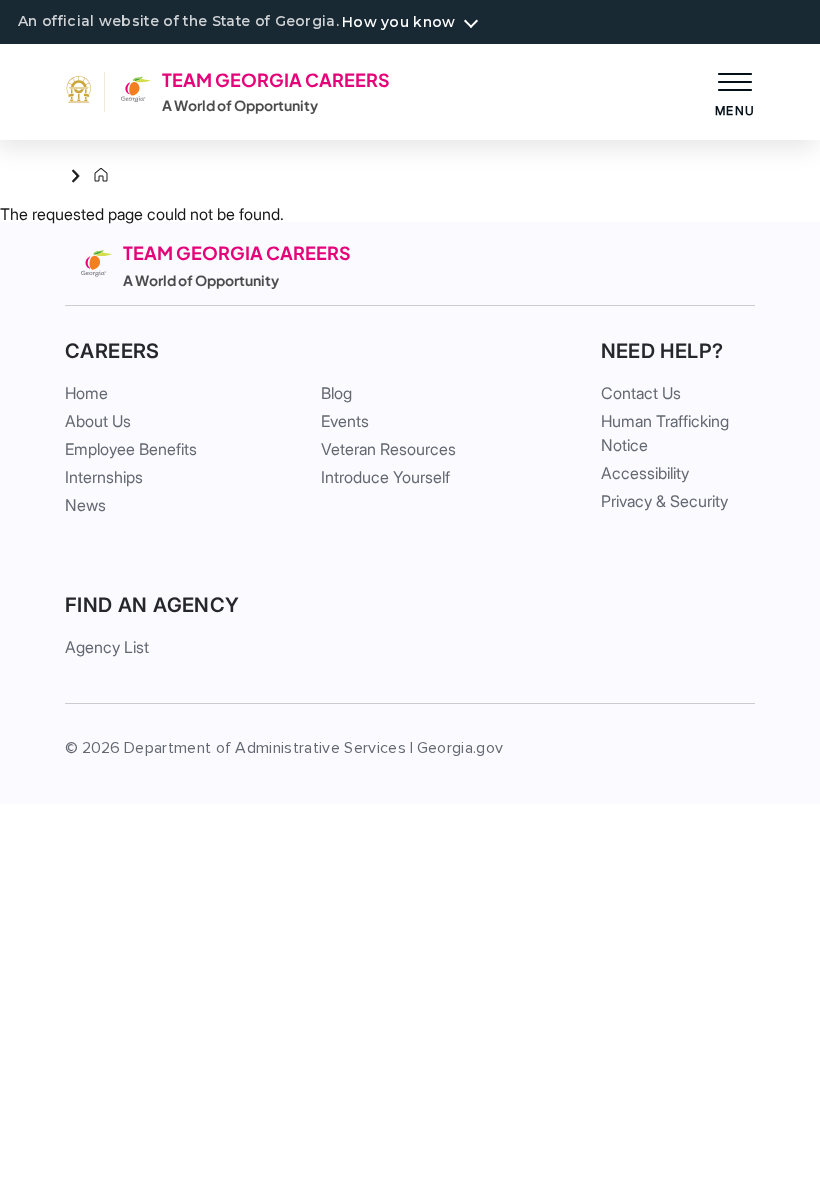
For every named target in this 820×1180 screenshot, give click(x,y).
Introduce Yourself (385, 477)
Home (86, 393)
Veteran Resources (388, 449)
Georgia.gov (460, 748)
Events (345, 421)
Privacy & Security (664, 501)
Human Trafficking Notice (665, 433)
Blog (336, 393)
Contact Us (641, 393)
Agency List (107, 647)
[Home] (85, 176)
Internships (104, 477)
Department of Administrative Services (265, 748)
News (85, 505)
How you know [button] (398, 22)
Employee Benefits (131, 449)
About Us (98, 421)
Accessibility (645, 473)
